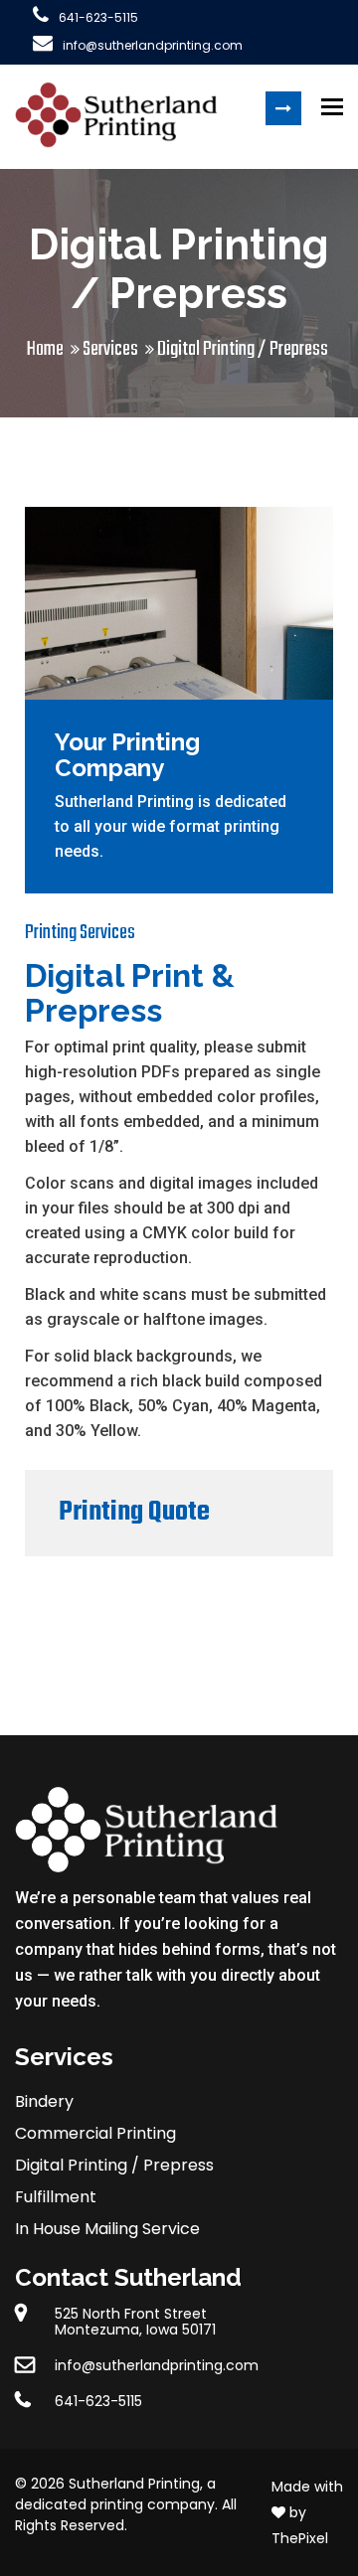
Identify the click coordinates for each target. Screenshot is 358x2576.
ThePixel (300, 2538)
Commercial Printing (95, 2133)
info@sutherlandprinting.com (153, 45)
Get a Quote (283, 108)
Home (45, 349)
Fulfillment (56, 2197)
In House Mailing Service (107, 2229)
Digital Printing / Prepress (114, 2165)
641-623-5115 (98, 17)
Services (110, 349)
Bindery (44, 2101)
